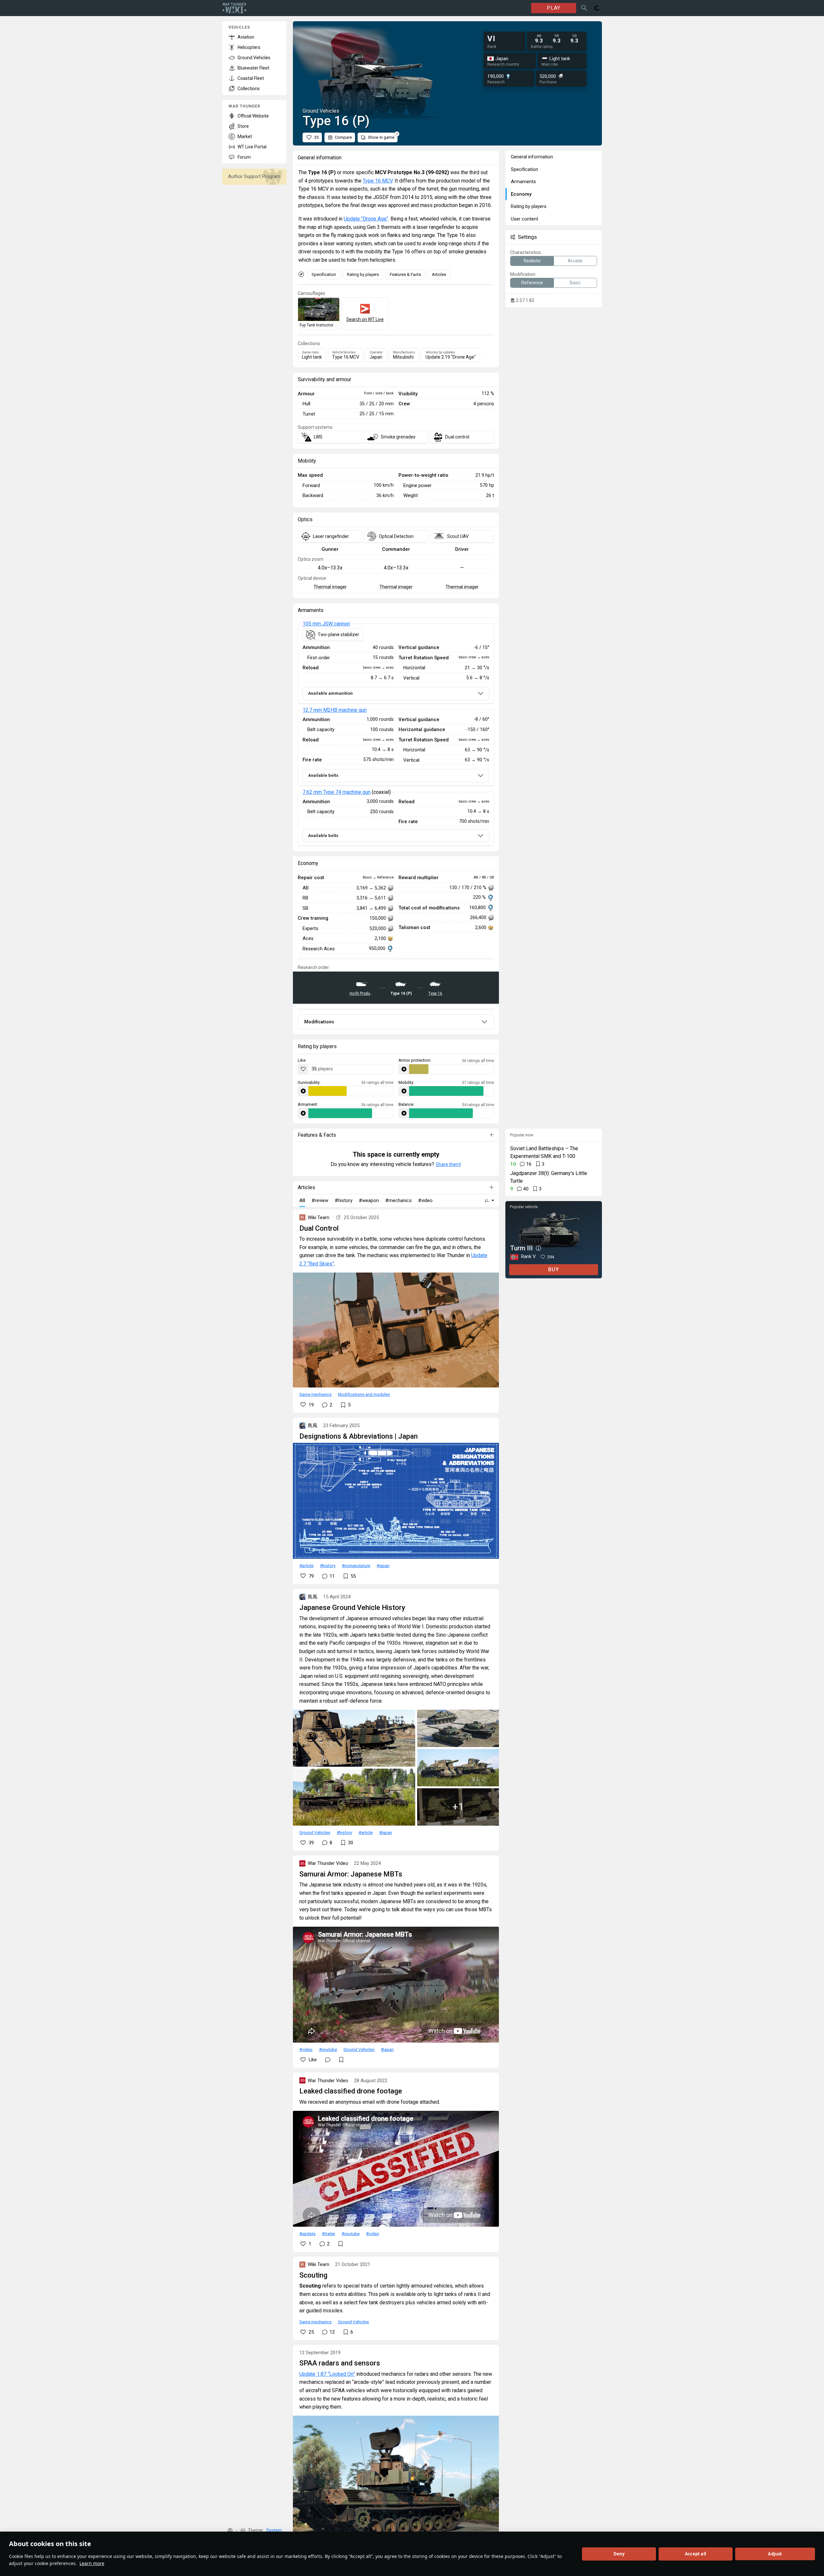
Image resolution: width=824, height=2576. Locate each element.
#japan (383, 1565)
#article (306, 1565)
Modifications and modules (364, 1394)
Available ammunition (330, 693)
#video (306, 2049)
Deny (619, 2554)
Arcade (575, 261)
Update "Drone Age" (366, 219)
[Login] (597, 8)
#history (328, 1565)
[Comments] (328, 2060)
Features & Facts (405, 274)
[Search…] (584, 8)
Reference (532, 283)
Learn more (92, 2563)
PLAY (554, 8)
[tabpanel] (396, 735)
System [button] (274, 2530)
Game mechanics (315, 1394)
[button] (230, 2531)
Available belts (323, 775)
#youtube (328, 2049)
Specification (324, 274)
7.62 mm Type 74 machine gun (337, 792)
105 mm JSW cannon (326, 624)
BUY (554, 1269)
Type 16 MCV (378, 181)
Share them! (448, 1164)
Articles (439, 274)
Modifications (319, 1022)
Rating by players (363, 274)
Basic (575, 283)
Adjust (775, 2554)
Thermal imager (330, 587)
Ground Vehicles (315, 1832)
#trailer (328, 2233)
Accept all (696, 2554)
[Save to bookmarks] (341, 2060)
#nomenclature (356, 1565)
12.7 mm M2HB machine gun (335, 710)
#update (307, 2233)
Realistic (532, 261)
